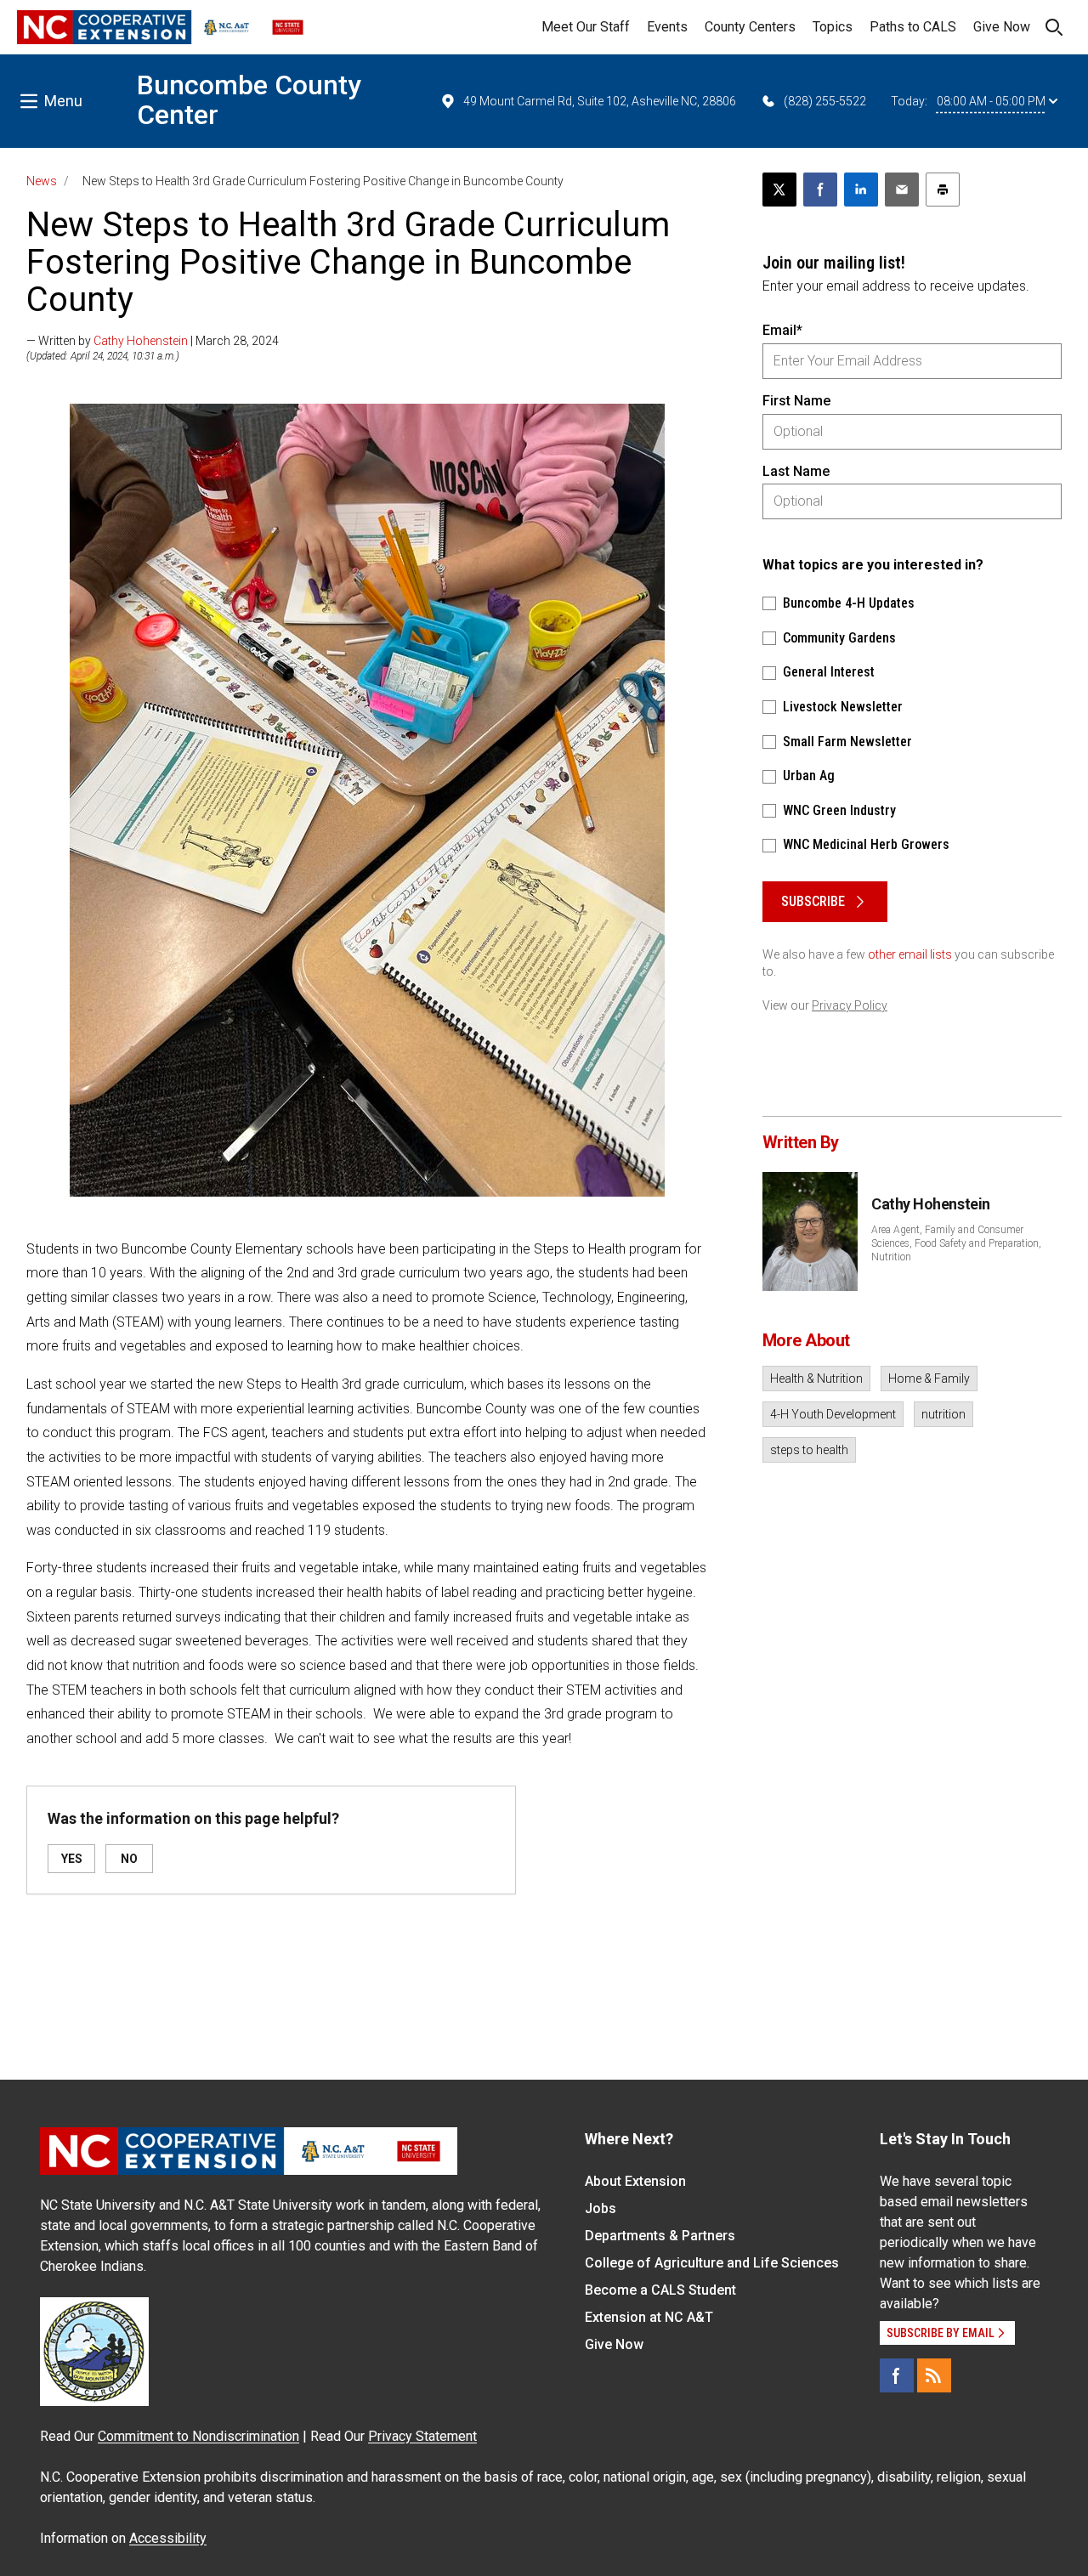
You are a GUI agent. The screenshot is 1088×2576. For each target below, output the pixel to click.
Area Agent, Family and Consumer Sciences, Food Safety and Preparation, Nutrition (956, 1243)
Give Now (1002, 27)
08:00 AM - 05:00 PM (991, 101)
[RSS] (934, 2375)
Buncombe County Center (249, 100)
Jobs (601, 2208)
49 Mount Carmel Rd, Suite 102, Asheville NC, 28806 (600, 101)
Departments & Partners (660, 2236)
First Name (796, 401)
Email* (782, 330)
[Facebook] (897, 2375)
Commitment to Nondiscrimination (198, 2436)
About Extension (635, 2181)
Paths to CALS (913, 27)
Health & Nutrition (816, 1379)
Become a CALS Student (660, 2290)
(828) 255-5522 (825, 101)
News (42, 181)
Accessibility (168, 2538)
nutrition (943, 1414)
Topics (833, 27)
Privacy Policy (850, 1005)
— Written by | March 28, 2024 (153, 341)
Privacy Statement (422, 2436)
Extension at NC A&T (649, 2317)
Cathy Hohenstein (141, 341)
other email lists (910, 954)
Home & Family (929, 1379)
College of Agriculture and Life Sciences (712, 2263)
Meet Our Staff (586, 27)
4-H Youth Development (833, 1414)
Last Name (796, 471)
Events (667, 27)
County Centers (750, 27)
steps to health (809, 1450)
